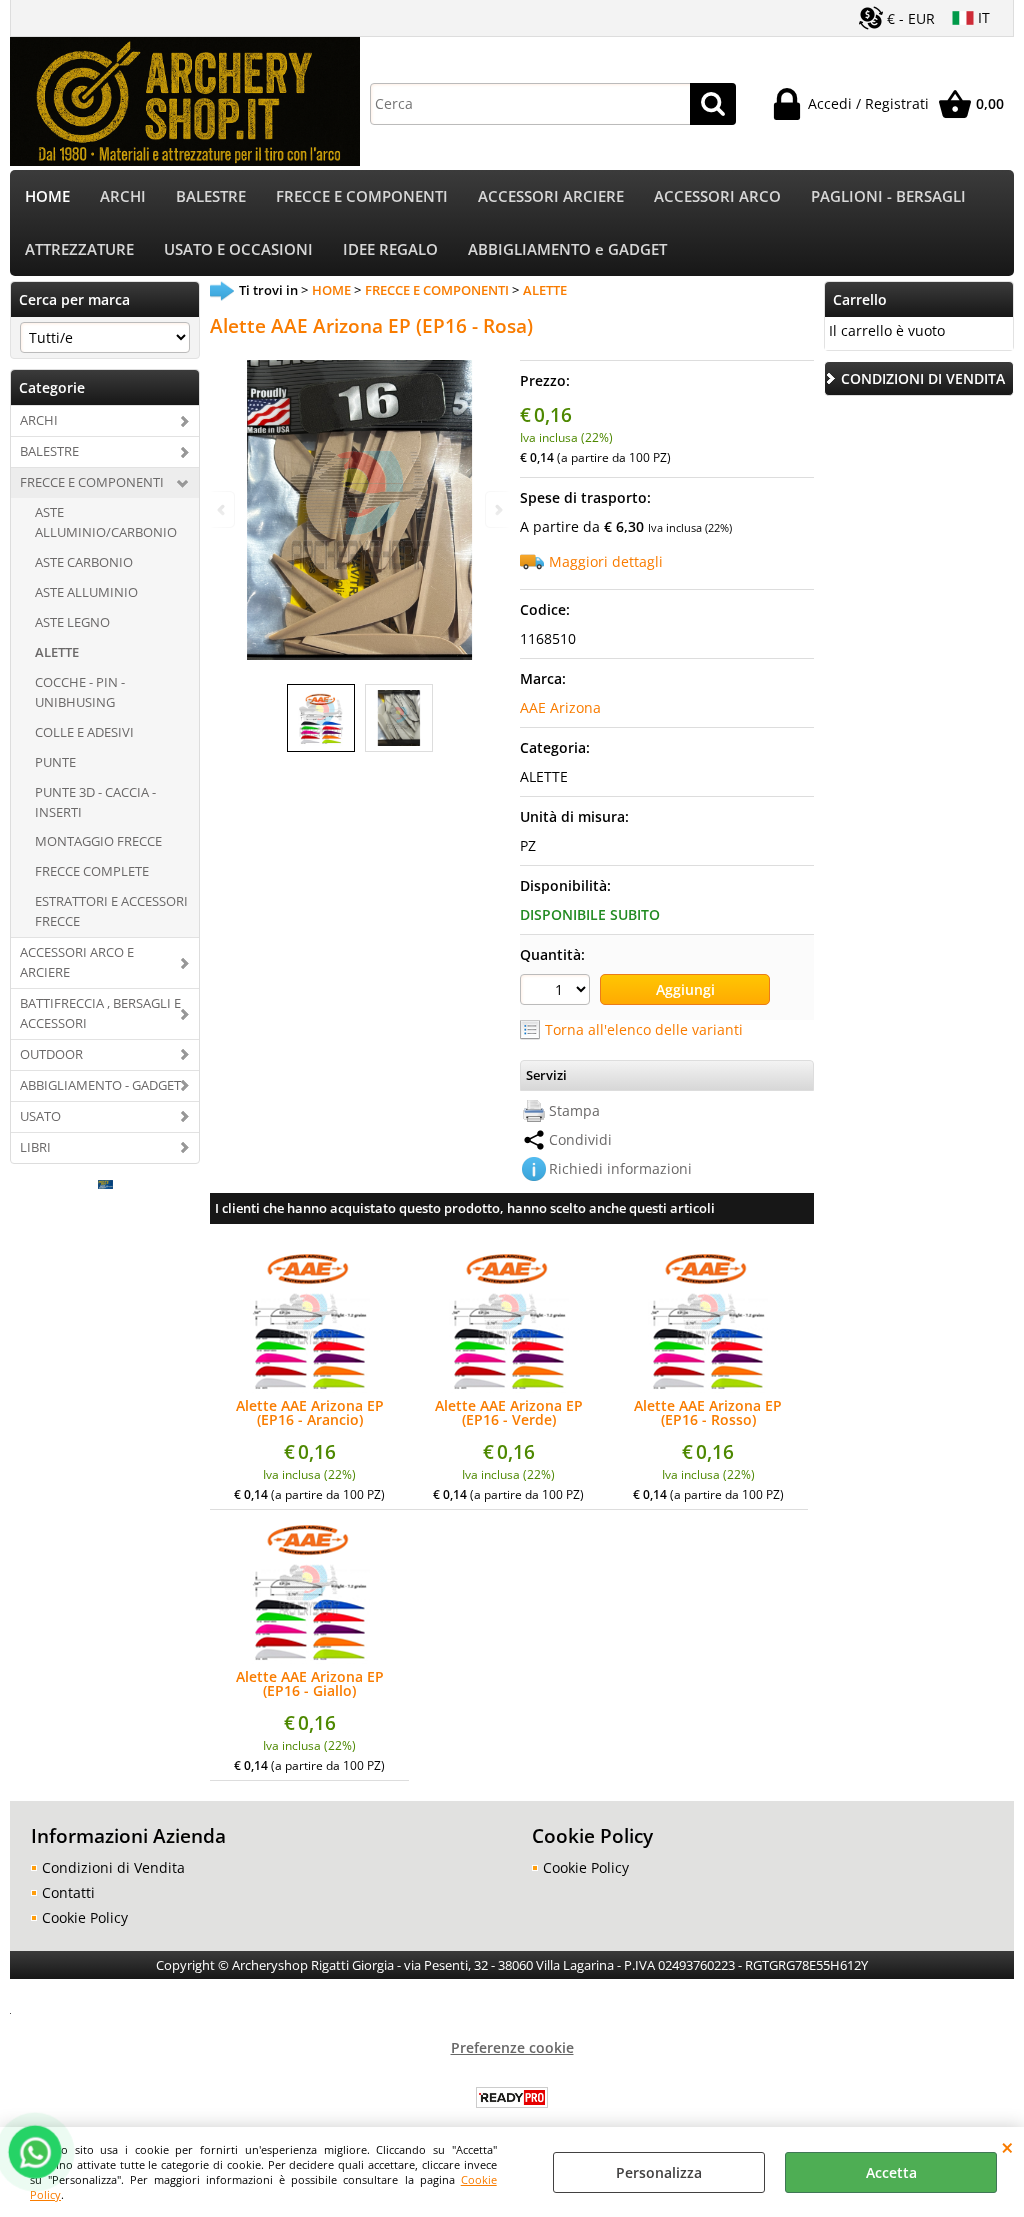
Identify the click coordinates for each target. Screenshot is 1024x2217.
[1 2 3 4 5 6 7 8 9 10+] (557, 992)
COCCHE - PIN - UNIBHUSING (80, 692)
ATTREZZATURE (79, 249)
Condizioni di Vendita (113, 1867)
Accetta (891, 2172)
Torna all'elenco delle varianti (644, 1029)
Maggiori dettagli (606, 561)
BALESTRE (211, 196)
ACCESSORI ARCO (717, 196)
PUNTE (55, 762)
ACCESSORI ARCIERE (551, 196)
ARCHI (123, 196)
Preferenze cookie (512, 2047)
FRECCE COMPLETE (92, 871)
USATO (40, 1116)
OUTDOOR (51, 1054)
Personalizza (659, 2172)
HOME (47, 196)
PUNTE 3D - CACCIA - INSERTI (95, 802)
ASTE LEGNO (72, 622)
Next (497, 509)
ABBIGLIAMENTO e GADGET (567, 249)
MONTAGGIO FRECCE (98, 841)
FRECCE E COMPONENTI (362, 196)
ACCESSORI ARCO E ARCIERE (77, 962)
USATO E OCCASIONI (238, 249)
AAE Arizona (560, 707)
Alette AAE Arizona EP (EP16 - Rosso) (708, 1413)
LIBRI (35, 1147)
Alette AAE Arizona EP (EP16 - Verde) (509, 1413)
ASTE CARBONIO (84, 562)
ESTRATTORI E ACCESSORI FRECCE (111, 911)
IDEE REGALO (390, 249)
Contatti (68, 1892)
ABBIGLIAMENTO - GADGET (100, 1085)
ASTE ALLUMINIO (86, 592)
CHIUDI (1007, 2147)
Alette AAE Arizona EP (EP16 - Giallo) (310, 1684)
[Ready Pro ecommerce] (512, 2097)
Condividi (580, 1139)
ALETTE (57, 652)
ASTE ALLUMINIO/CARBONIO (106, 522)
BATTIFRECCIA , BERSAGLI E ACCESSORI (100, 1013)
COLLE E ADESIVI (84, 732)
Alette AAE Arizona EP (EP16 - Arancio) (310, 1413)
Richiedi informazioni (620, 1168)
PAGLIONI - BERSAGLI (888, 196)
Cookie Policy (85, 1917)
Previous (223, 509)
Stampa (574, 1110)
